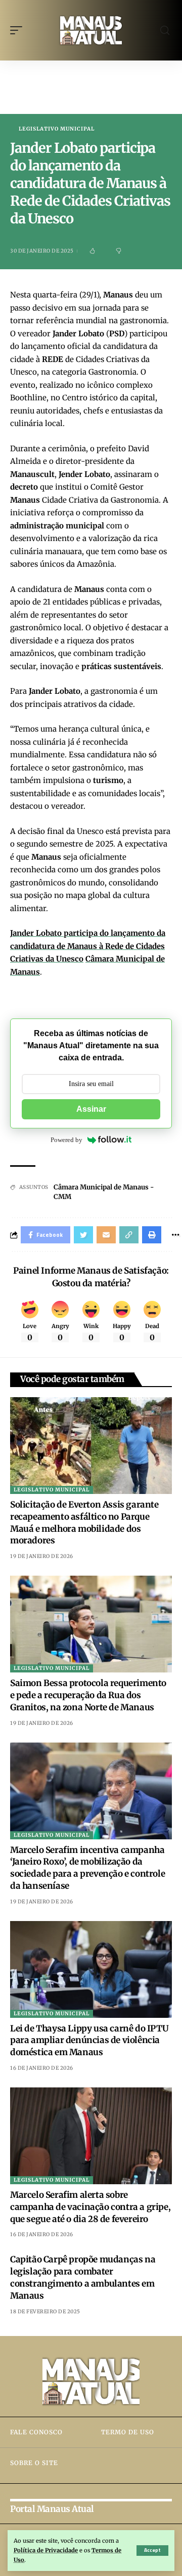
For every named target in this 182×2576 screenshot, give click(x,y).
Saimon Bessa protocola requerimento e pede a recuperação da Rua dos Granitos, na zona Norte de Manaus (88, 1695)
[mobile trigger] (19, 30)
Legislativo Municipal (57, 129)
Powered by (66, 1140)
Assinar (91, 1109)
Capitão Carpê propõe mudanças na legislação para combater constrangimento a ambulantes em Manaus (83, 2277)
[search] (165, 31)
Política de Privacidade (46, 2550)
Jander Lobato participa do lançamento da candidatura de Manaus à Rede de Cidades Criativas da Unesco (88, 946)
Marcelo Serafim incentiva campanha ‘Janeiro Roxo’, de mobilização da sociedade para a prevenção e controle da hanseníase (87, 1868)
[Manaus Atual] (91, 30)
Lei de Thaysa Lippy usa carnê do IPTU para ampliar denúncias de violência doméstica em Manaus (89, 2041)
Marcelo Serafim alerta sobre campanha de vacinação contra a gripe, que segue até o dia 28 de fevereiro (90, 2207)
